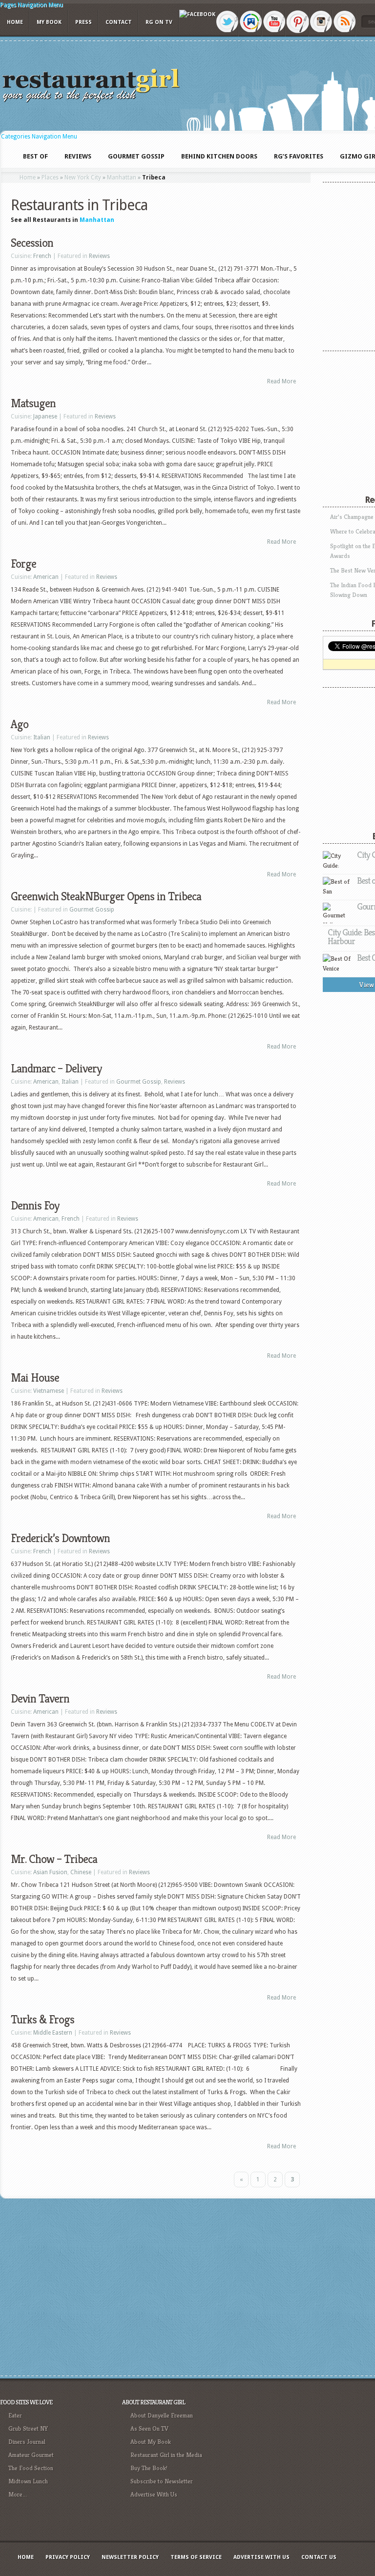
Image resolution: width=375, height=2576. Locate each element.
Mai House (35, 1378)
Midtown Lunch (28, 2481)
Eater (15, 2415)
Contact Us (319, 2557)
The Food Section (31, 2468)
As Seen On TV (149, 2428)
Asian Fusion (50, 1872)
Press (83, 22)
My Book (49, 22)
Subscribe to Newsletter (162, 2481)
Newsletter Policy (130, 2557)
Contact (119, 22)
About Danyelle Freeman (162, 2415)
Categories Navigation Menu (39, 137)
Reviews (99, 256)
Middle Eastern (53, 2033)
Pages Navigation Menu (31, 5)
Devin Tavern (40, 1699)
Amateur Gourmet (31, 2455)
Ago (20, 724)
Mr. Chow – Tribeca (54, 1859)
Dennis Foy (35, 1206)
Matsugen (33, 403)
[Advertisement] (305, 2465)
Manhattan (122, 178)
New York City (83, 178)
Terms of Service (196, 2557)
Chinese (81, 1872)
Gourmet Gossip (92, 910)
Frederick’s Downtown (60, 1538)
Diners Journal (27, 2442)
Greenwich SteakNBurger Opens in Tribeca (106, 896)
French (42, 256)
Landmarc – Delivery (56, 1069)
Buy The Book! (149, 2468)
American (46, 577)
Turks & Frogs (42, 2020)
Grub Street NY (28, 2428)
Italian (42, 737)
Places (50, 178)
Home (15, 22)
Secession (32, 243)
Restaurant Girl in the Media (166, 2455)
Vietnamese (49, 1391)
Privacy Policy (68, 2557)
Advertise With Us (154, 2494)
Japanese (45, 416)
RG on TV (159, 22)
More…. (18, 2494)
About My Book (151, 2442)
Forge (23, 564)
